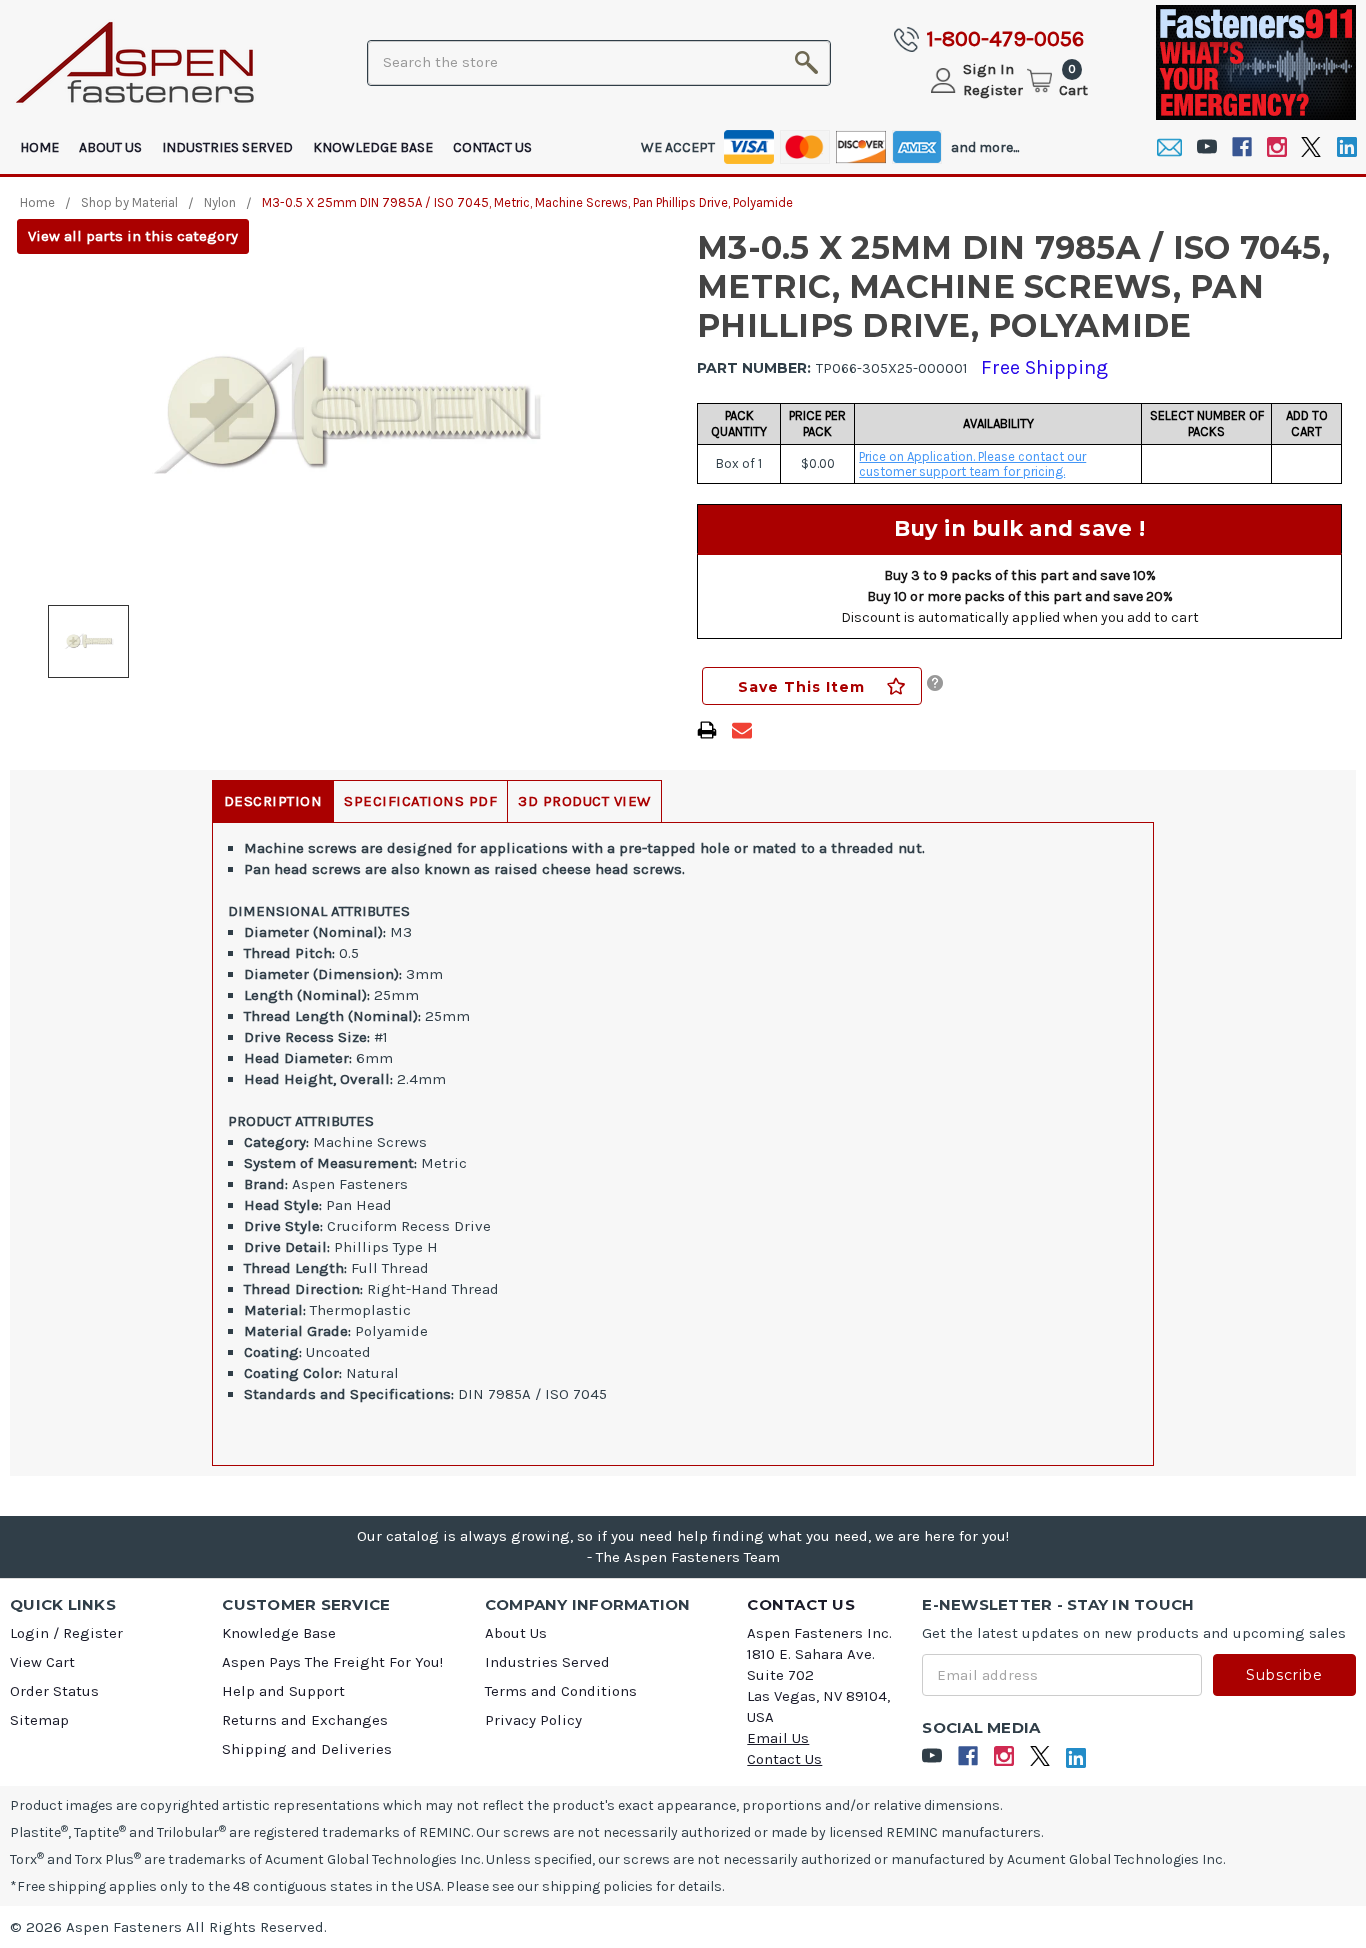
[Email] (1169, 147)
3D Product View (584, 801)
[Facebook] (1241, 147)
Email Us (778, 1738)
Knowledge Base (373, 147)
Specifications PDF (420, 801)
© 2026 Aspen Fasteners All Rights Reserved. (168, 1927)
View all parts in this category (133, 236)
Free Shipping (1044, 367)
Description (273, 801)
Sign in (988, 69)
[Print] (707, 730)
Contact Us (492, 147)
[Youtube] (1206, 147)
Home (39, 147)
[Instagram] (1276, 147)
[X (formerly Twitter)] (1311, 147)
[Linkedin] (1346, 147)
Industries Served (227, 147)
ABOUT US (110, 147)
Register (993, 90)
